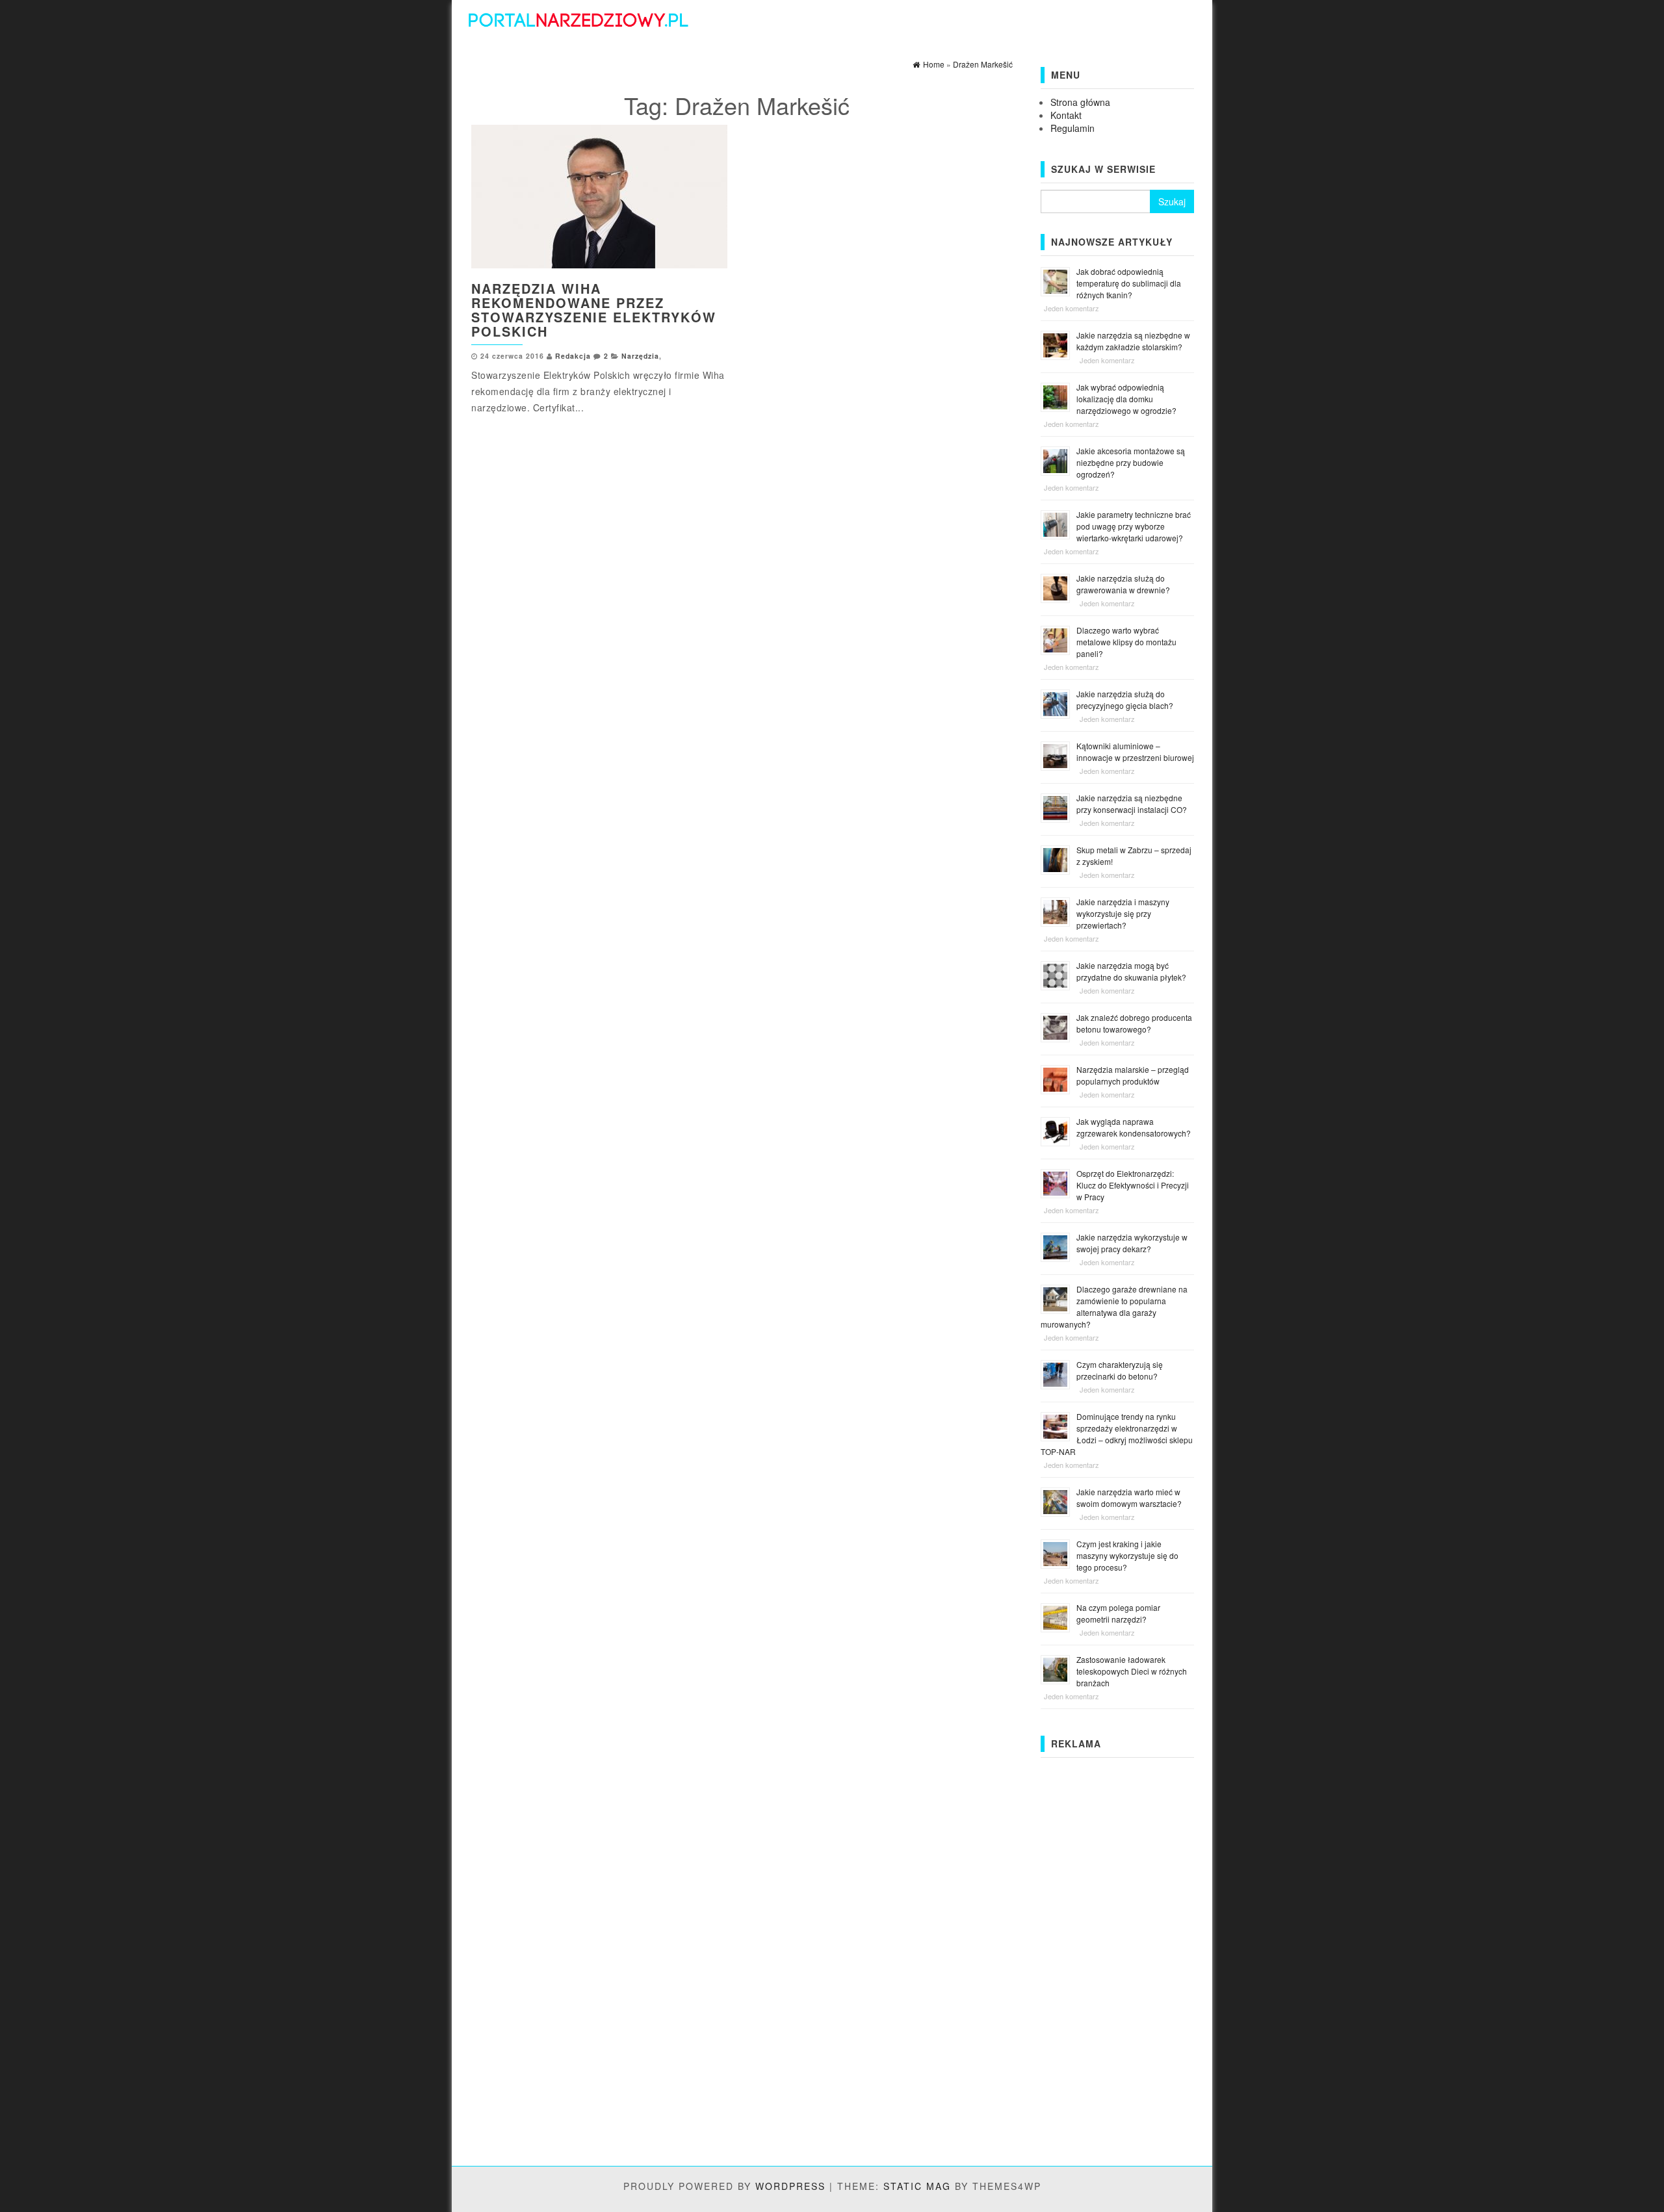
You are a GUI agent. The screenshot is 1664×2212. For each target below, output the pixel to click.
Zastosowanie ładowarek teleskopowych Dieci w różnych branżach (1132, 1671)
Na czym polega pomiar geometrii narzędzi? (1118, 1613)
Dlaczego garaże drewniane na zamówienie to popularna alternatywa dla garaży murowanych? (1114, 1306)
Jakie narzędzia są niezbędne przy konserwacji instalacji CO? (1132, 804)
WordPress (790, 2186)
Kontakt (1066, 115)
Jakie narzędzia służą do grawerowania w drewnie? (1123, 584)
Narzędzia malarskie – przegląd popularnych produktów (1133, 1075)
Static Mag (917, 2186)
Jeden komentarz (1072, 308)
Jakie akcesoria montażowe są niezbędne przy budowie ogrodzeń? (1131, 462)
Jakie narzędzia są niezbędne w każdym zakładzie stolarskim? (1133, 341)
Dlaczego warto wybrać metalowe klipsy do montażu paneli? (1126, 642)
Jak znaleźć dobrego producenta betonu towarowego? (1134, 1023)
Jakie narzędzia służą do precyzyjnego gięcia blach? (1125, 700)
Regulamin (1072, 128)
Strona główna (1080, 102)
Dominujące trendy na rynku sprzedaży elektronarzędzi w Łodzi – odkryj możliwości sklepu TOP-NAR (1117, 1434)
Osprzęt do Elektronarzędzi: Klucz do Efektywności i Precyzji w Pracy (1133, 1185)
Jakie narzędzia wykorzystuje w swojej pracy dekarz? (1132, 1243)
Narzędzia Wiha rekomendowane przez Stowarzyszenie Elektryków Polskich (594, 310)
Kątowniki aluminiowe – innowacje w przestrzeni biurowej (1135, 752)
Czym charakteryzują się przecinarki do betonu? (1120, 1370)
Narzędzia (640, 356)
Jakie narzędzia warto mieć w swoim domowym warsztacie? (1129, 1498)
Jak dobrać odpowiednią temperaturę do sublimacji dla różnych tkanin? (1129, 283)
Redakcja (573, 356)
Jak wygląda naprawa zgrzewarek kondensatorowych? (1134, 1127)
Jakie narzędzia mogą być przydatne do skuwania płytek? (1131, 971)
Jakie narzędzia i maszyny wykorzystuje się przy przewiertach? (1123, 913)
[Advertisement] (1117, 1959)
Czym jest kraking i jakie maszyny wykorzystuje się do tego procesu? (1127, 1555)
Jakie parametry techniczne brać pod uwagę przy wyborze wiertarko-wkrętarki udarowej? (1134, 526)
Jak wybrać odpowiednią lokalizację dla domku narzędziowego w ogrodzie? (1126, 399)
